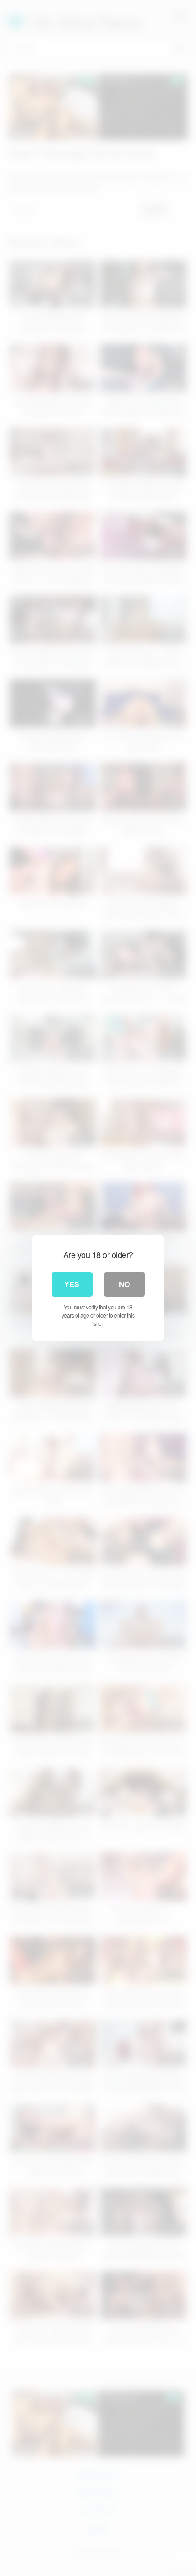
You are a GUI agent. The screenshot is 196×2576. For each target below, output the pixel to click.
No (124, 1284)
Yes (72, 1284)
